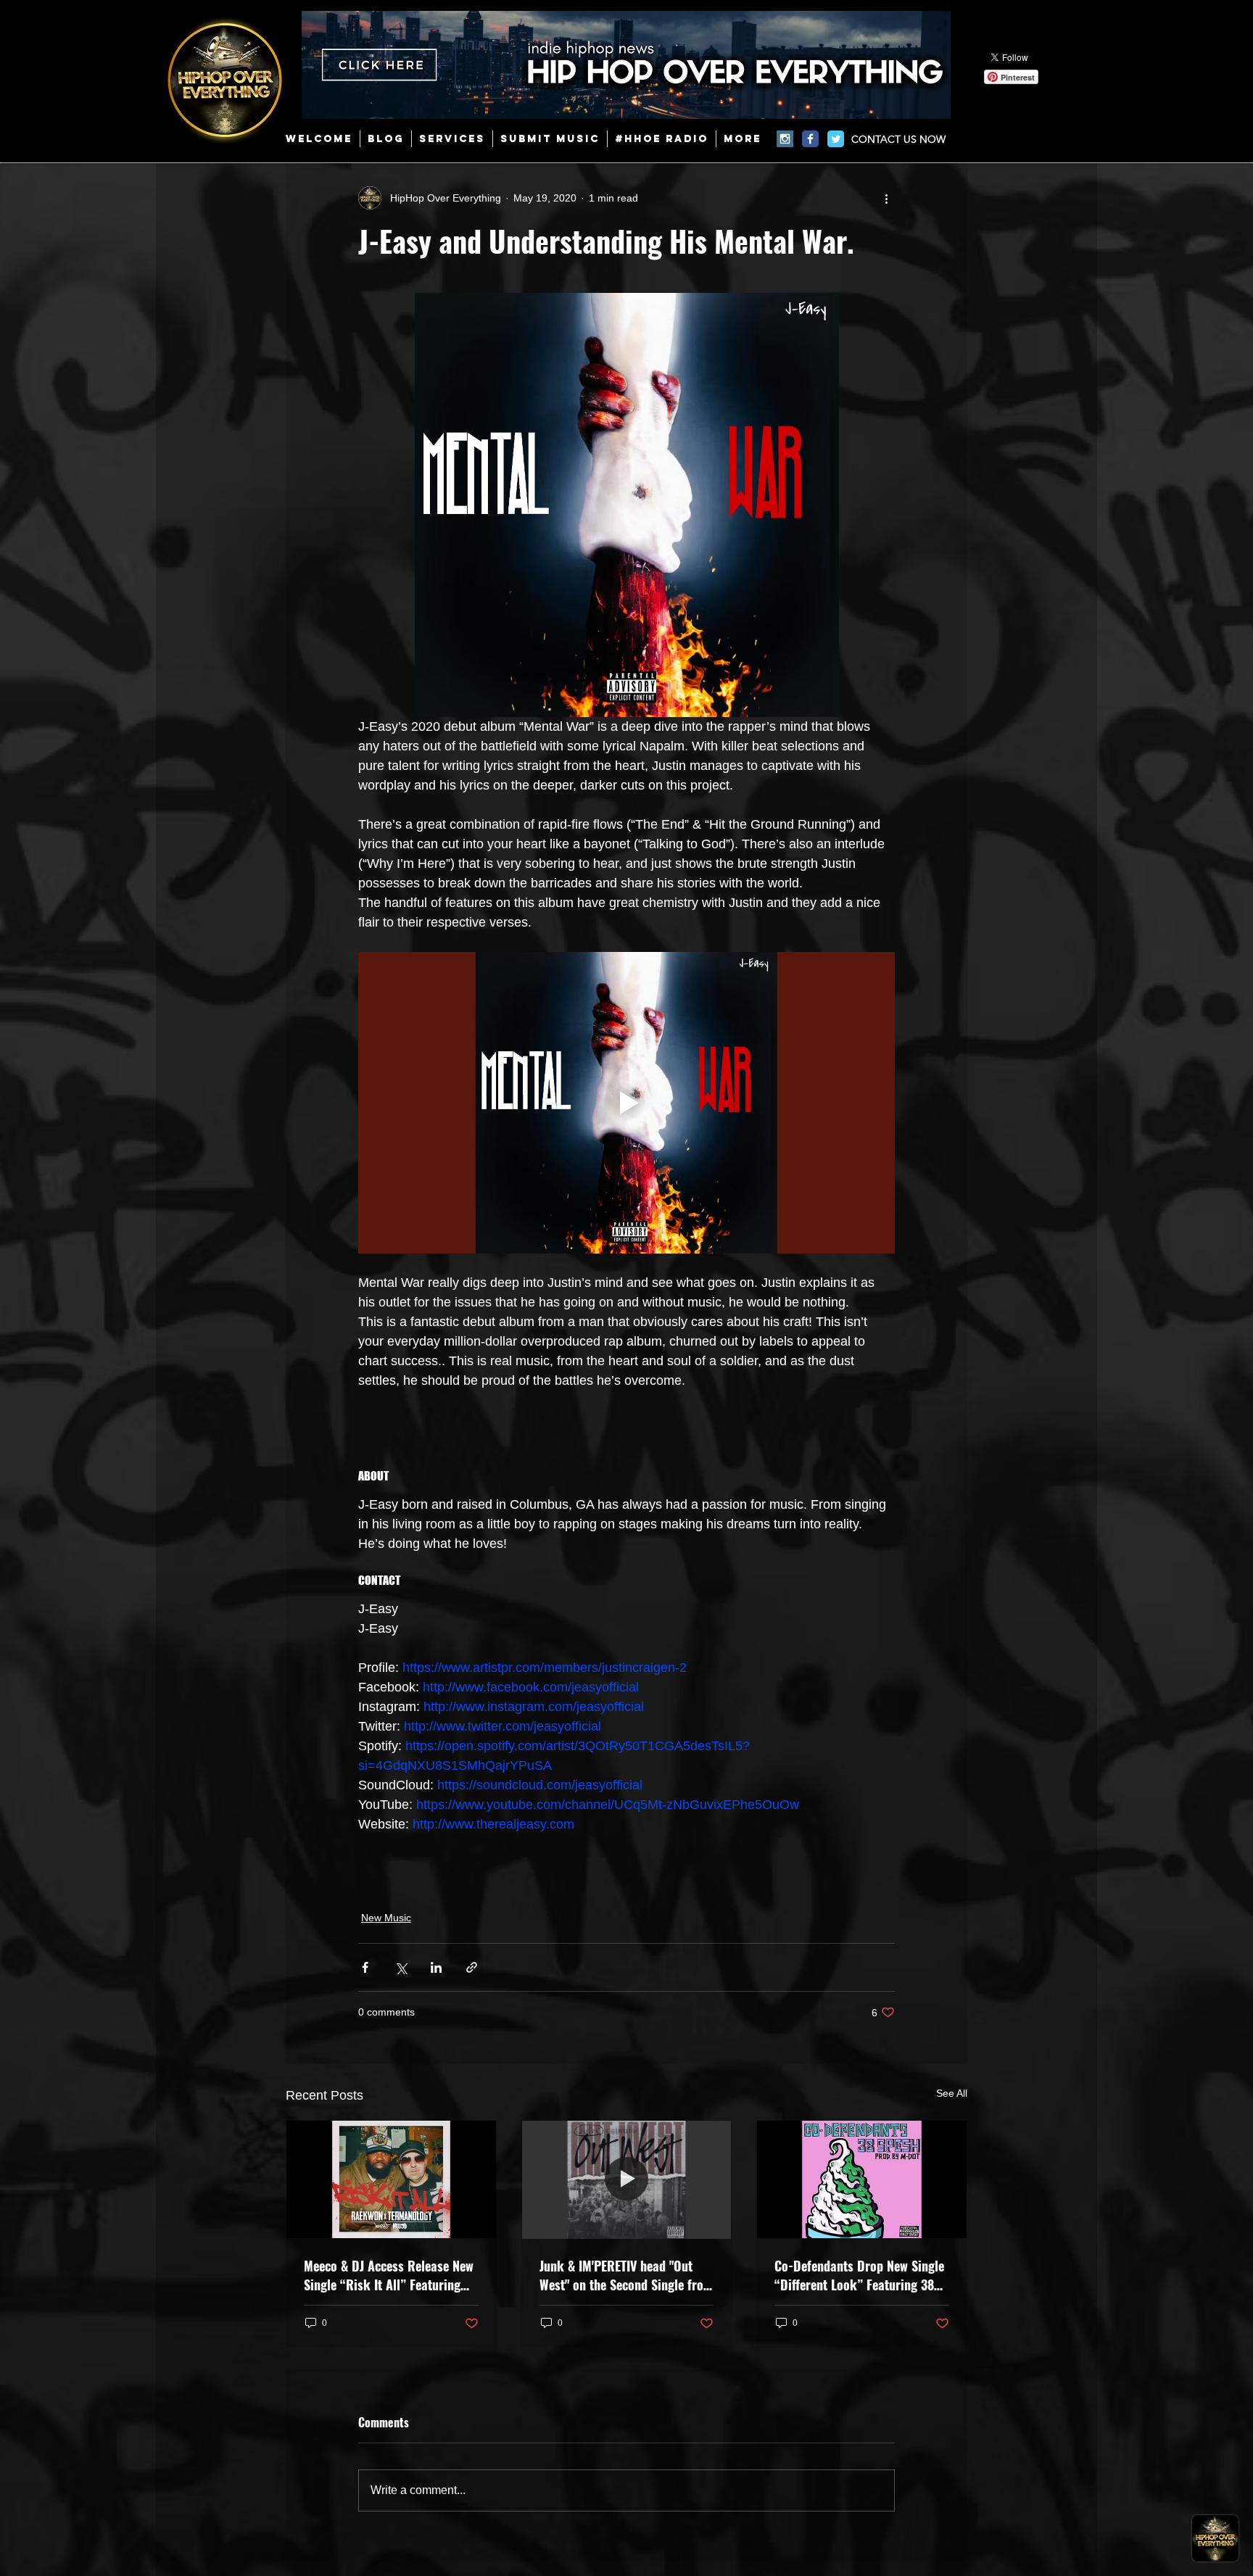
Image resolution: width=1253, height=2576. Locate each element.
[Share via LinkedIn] (436, 1967)
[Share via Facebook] (365, 1967)
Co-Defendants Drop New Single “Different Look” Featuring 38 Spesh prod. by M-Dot (859, 2275)
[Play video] (626, 1103)
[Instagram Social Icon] (785, 139)
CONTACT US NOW (898, 139)
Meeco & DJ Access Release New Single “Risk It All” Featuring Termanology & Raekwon (389, 2275)
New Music (386, 1918)
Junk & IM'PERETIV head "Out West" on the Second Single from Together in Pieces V (626, 2275)
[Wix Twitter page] (836, 139)
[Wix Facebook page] (810, 139)
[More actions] (886, 198)
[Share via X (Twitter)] (401, 1967)
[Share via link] (472, 1967)
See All (952, 2093)
